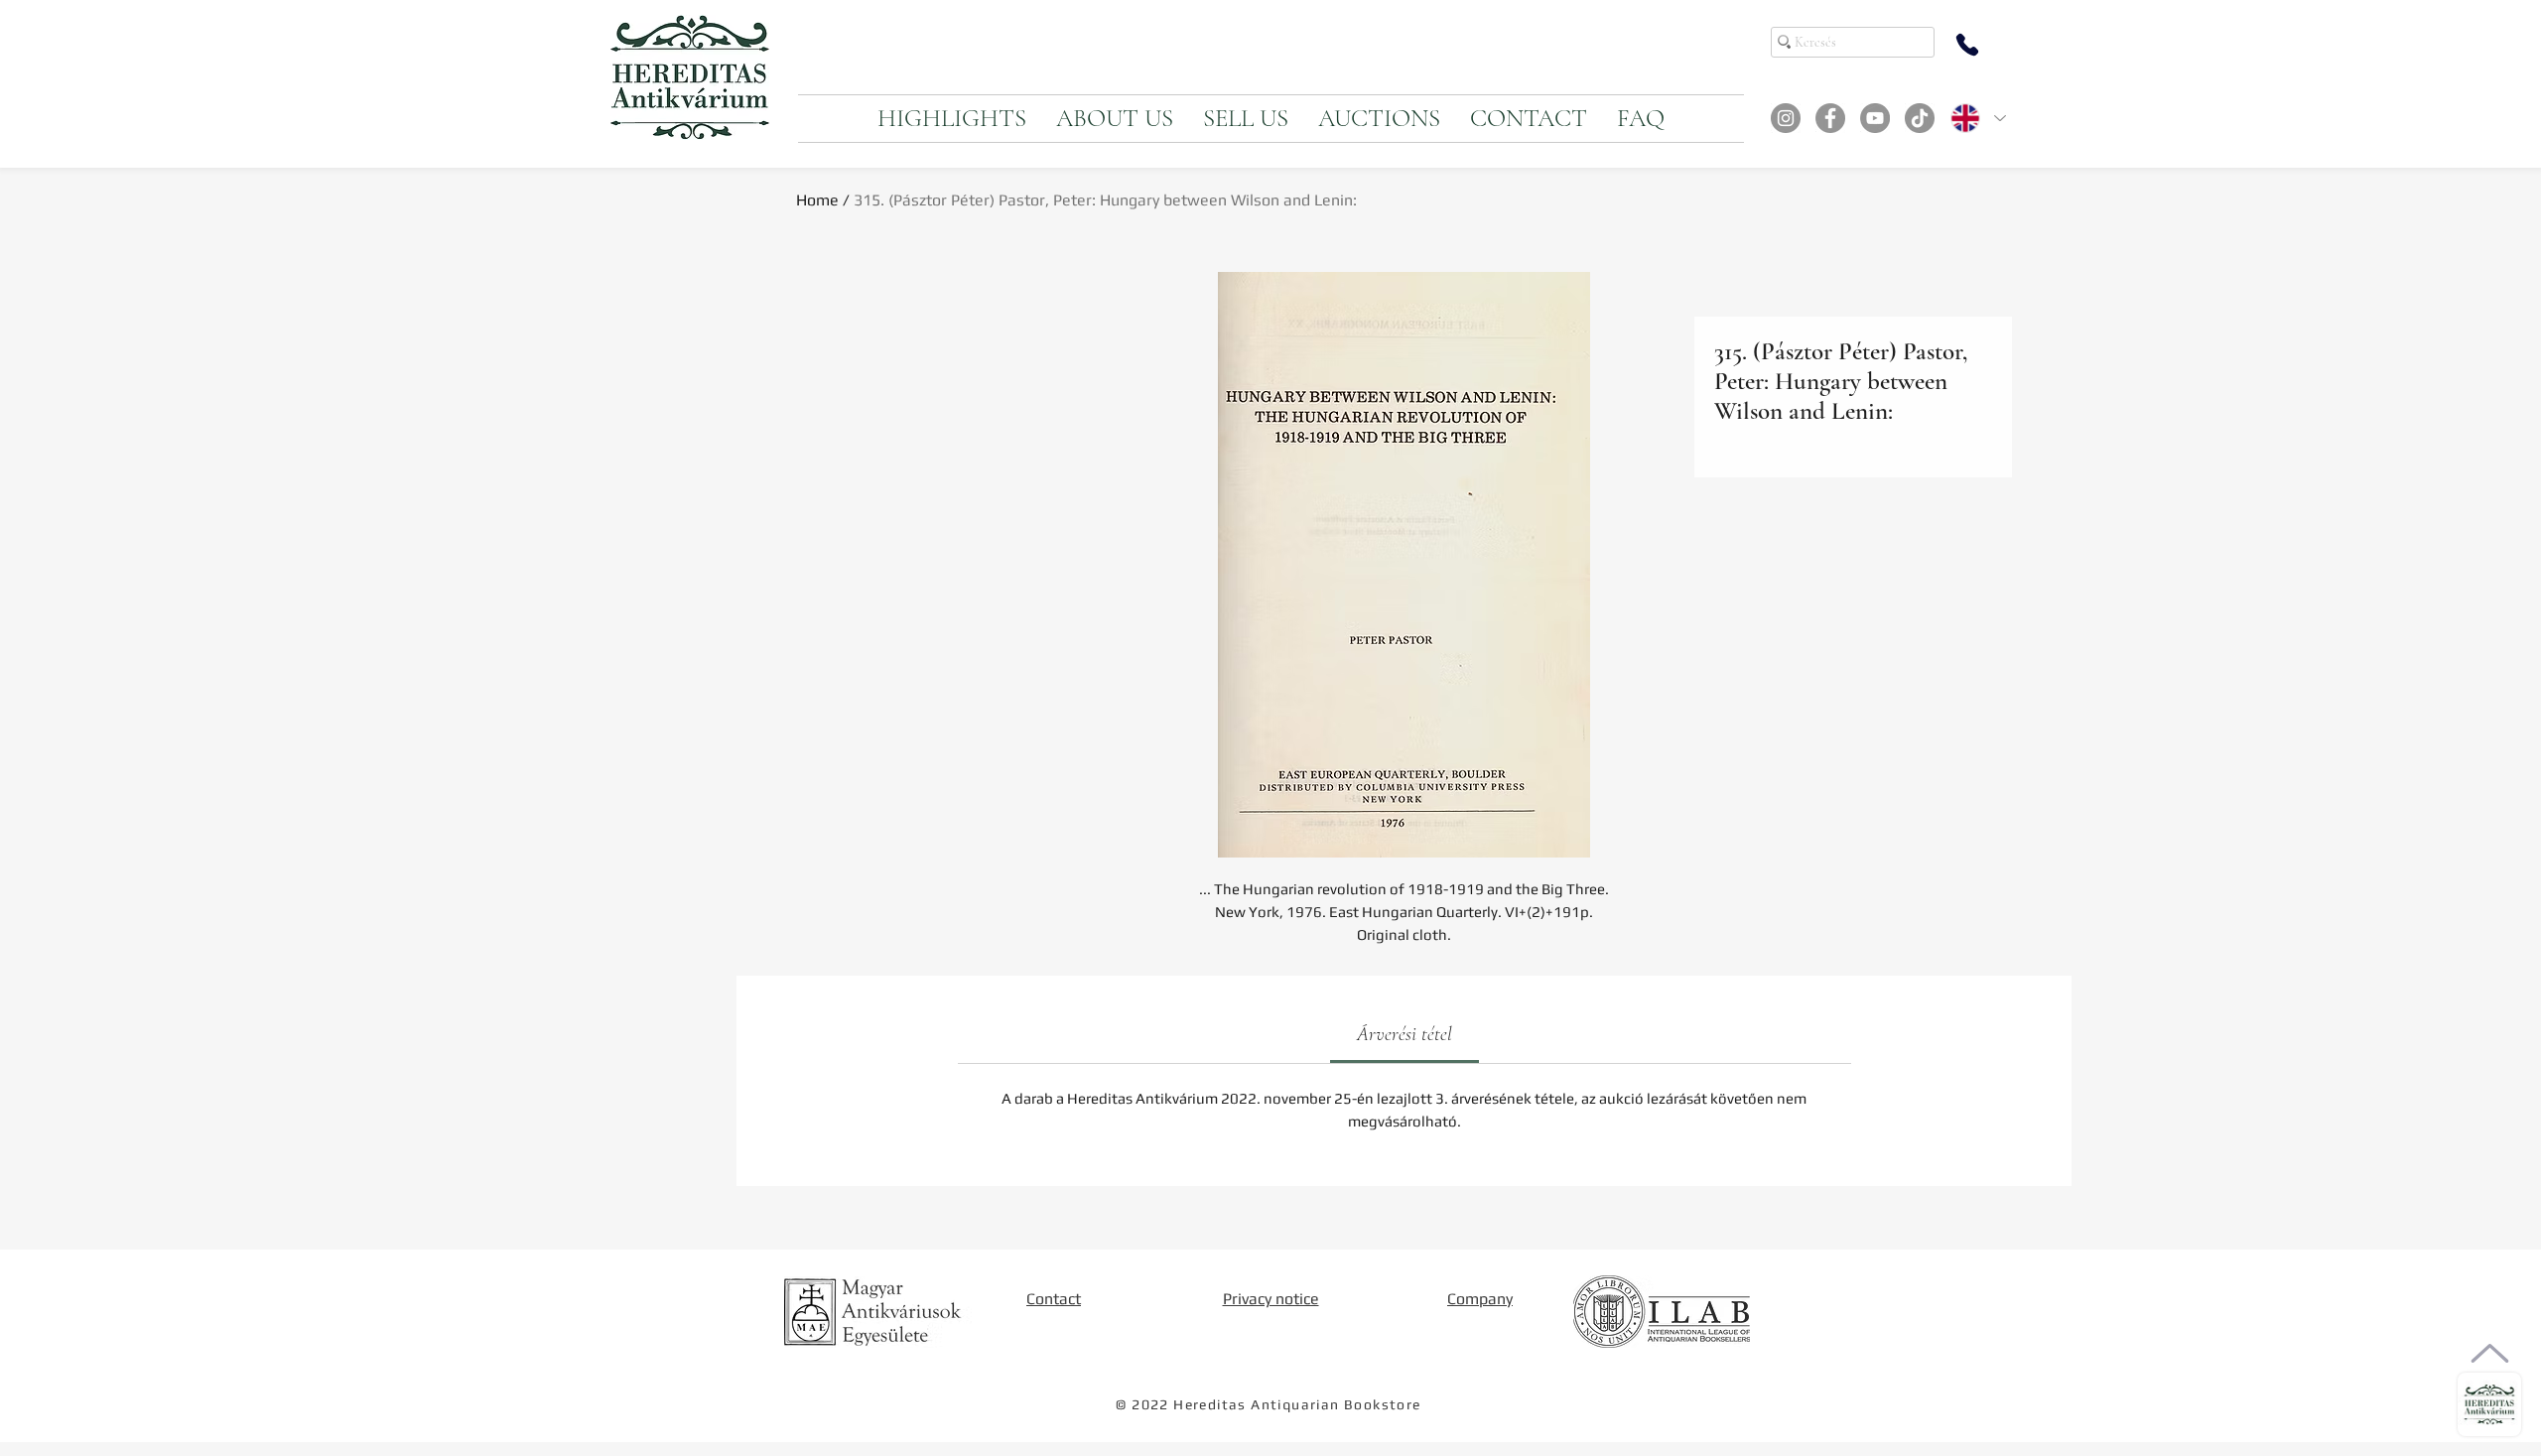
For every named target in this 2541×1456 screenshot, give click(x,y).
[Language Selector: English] (1977, 118)
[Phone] (1967, 45)
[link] (1404, 1034)
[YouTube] (1875, 118)
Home (817, 200)
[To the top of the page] (2490, 1353)
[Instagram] (1786, 118)
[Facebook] (1830, 118)
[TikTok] (1920, 118)
